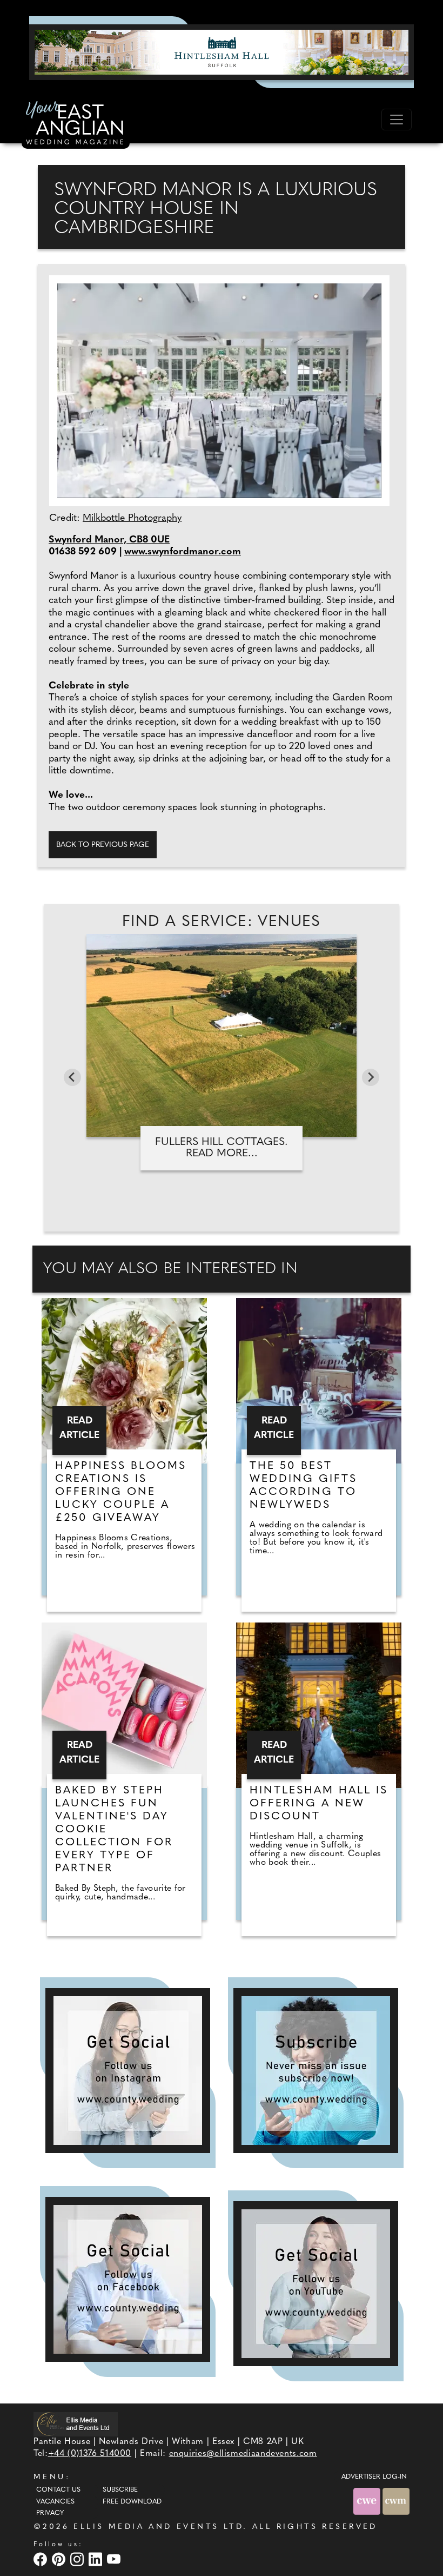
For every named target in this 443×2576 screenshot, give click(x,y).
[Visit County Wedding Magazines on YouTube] (115, 2560)
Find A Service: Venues (222, 922)
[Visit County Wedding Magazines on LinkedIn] (97, 2560)
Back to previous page (103, 845)
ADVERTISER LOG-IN (374, 2477)
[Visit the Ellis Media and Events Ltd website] (76, 2424)
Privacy (50, 2513)
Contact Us (58, 2490)
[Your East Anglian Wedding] (76, 124)
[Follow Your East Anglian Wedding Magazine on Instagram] (128, 2071)
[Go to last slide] (72, 1077)
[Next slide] (371, 1077)
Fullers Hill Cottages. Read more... (222, 1148)
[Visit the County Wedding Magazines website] (396, 2501)
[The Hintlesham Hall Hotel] (222, 52)
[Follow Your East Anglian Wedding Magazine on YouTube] (316, 2284)
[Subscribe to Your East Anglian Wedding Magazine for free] (316, 2071)
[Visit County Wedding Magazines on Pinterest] (60, 2560)
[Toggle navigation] (397, 120)
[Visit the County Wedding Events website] (368, 2501)
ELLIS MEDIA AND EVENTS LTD (158, 2527)
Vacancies (55, 2502)
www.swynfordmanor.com (183, 552)
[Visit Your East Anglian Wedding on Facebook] (42, 2560)
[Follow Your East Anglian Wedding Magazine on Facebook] (128, 2279)
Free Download (132, 2502)
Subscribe (120, 2490)
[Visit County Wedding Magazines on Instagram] (78, 2560)
